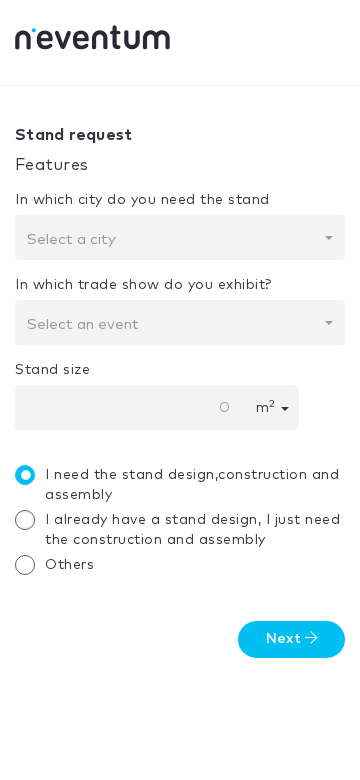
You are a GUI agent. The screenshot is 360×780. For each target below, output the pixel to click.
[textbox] (174, 240)
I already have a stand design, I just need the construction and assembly (192, 530)
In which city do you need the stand (142, 200)
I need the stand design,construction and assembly (192, 485)
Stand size (52, 370)
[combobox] (180, 237)
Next (285, 639)
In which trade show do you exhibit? (143, 285)
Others (69, 565)
